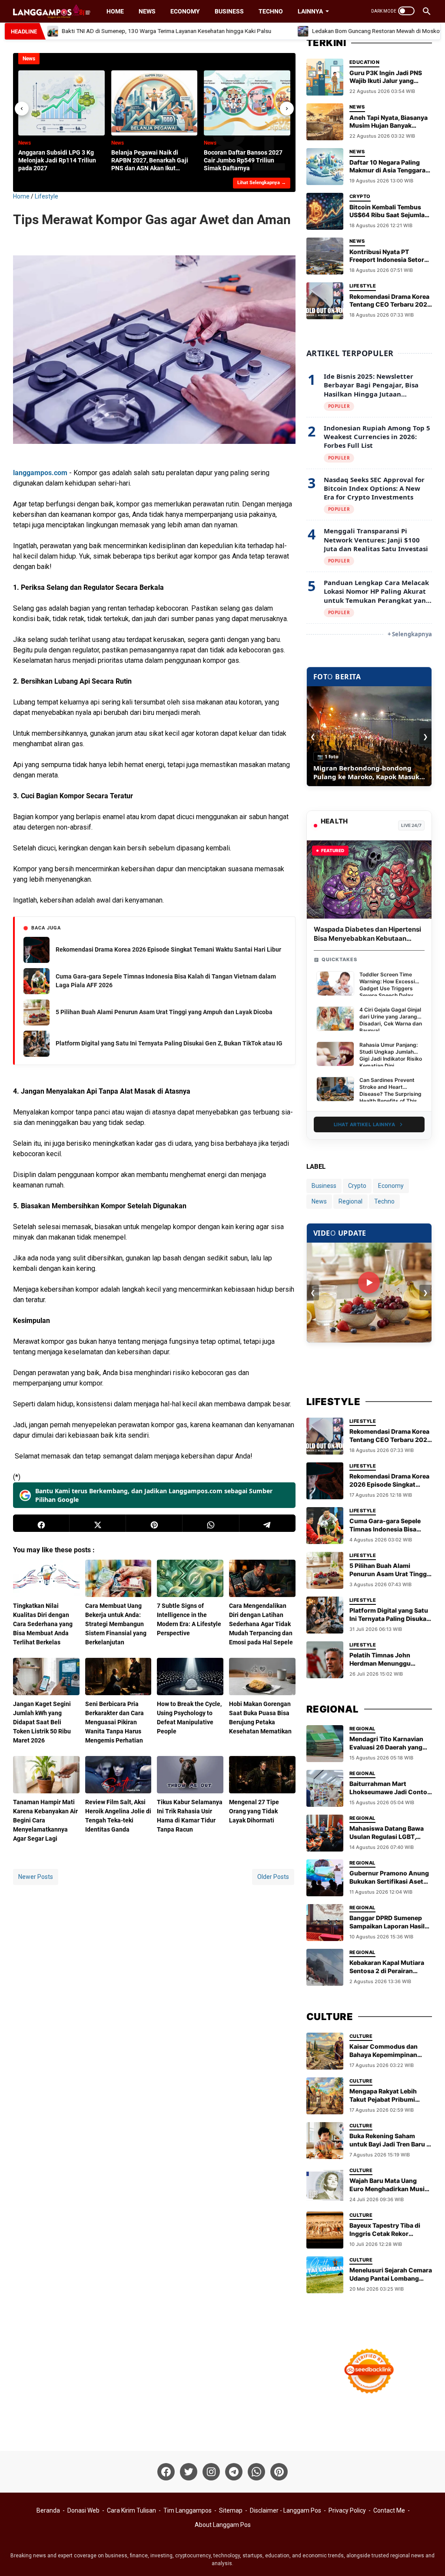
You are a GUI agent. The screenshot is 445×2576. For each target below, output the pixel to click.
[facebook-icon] (166, 2472)
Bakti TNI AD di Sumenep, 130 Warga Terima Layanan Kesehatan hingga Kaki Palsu (127, 31)
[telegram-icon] (234, 2472)
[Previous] (22, 109)
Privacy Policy (347, 2510)
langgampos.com (40, 473)
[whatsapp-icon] (256, 2472)
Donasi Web (83, 2510)
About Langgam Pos (223, 2525)
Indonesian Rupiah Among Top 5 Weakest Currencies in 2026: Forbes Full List (377, 437)
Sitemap (231, 2510)
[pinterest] (154, 1523)
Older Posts (273, 1877)
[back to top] (428, 2556)
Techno (271, 11)
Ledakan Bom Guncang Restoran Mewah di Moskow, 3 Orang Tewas (359, 31)
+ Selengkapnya (410, 634)
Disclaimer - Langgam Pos (286, 2510)
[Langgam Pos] (52, 11)
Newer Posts (36, 1877)
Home (115, 11)
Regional (350, 1201)
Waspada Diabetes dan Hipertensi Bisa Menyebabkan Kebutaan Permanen (367, 938)
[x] (98, 1523)
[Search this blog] (427, 11)
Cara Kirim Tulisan (131, 2510)
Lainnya (310, 11)
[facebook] (41, 1523)
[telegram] (267, 1523)
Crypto (357, 1186)
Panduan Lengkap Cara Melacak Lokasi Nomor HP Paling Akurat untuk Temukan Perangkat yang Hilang (377, 591)
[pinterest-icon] (279, 2472)
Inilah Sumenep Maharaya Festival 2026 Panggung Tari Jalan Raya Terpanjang (369, 772)
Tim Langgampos (188, 2510)
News (147, 11)
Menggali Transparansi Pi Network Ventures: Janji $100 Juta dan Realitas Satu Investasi (376, 540)
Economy (185, 11)
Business (229, 11)
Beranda (48, 2510)
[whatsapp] (211, 1523)
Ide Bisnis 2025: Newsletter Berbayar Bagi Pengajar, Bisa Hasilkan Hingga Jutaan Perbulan (371, 385)
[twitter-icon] (189, 2472)
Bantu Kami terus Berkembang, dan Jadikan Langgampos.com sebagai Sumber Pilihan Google (154, 1495)
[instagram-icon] (211, 2472)
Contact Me (389, 2510)
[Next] (287, 109)
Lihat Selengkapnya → (262, 183)
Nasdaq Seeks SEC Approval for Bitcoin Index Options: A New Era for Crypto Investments (374, 488)
